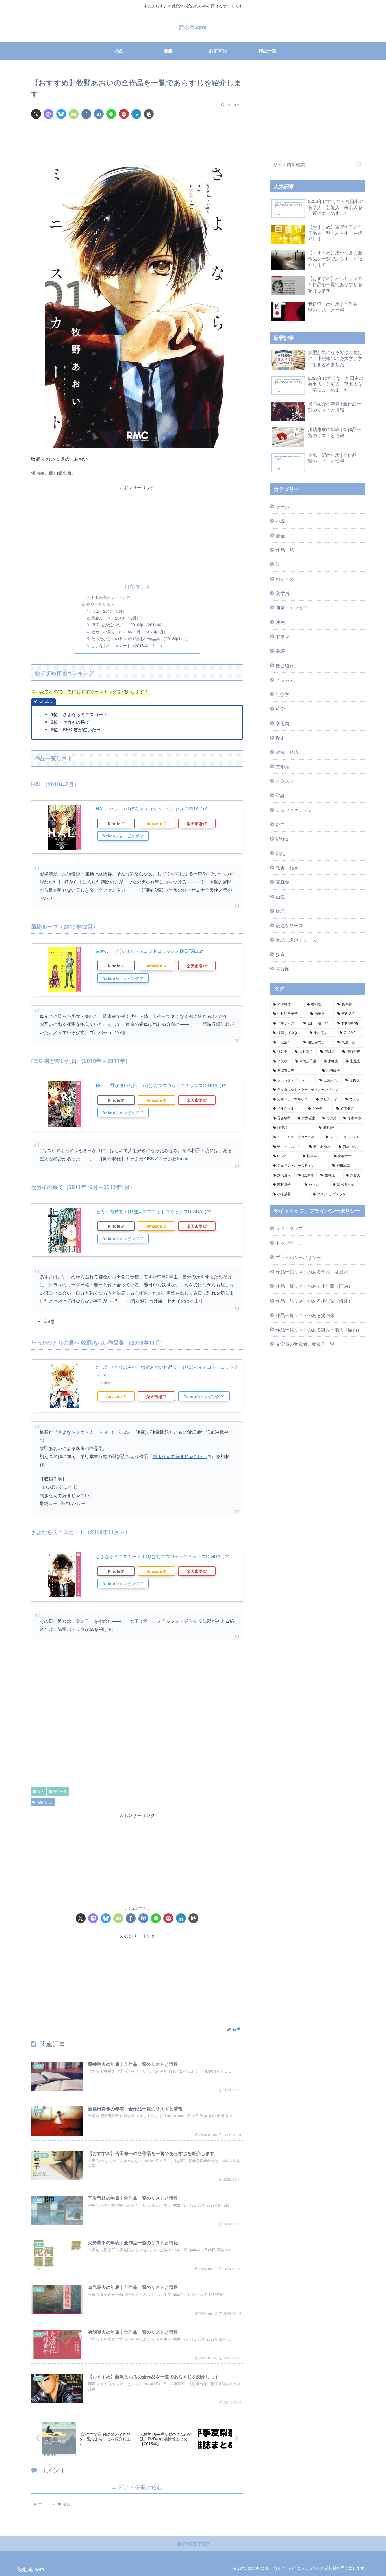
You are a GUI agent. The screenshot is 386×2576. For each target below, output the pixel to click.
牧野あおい (45, 1802)
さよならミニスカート (80, 1432)
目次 (129, 586)
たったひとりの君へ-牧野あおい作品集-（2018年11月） (141, 638)
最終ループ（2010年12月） (116, 618)
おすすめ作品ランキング (108, 597)
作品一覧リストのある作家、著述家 (312, 1271)
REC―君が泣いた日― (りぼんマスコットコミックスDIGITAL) (159, 1085)
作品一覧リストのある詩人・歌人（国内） (319, 1329)
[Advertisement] (137, 141)
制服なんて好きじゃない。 (180, 1456)
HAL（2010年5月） (109, 611)
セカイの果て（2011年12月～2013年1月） (129, 632)
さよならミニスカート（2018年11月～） (128, 645)
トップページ (289, 1243)
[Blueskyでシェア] (61, 114)
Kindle (114, 823)
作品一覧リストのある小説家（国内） (314, 1286)
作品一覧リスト (100, 604)
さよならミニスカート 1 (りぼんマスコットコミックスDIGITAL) (160, 1556)
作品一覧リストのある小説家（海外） (314, 1301)
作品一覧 (60, 1791)
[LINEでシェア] (111, 114)
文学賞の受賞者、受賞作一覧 (305, 1344)
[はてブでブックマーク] (99, 114)
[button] (149, 114)
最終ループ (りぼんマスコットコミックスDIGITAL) (147, 951)
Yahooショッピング (121, 836)
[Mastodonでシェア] (48, 114)
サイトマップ (289, 1228)
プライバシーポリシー (298, 1257)
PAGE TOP (195, 2544)
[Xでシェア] (36, 114)
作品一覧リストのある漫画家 (305, 1315)
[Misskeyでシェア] (74, 114)
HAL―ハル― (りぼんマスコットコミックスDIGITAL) (149, 809)
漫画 (41, 1791)
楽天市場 (195, 823)
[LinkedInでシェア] (136, 114)
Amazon (154, 823)
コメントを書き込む (137, 2487)
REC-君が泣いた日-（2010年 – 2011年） (128, 624)
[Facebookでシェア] (86, 114)
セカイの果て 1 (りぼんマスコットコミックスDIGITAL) (151, 1211)
